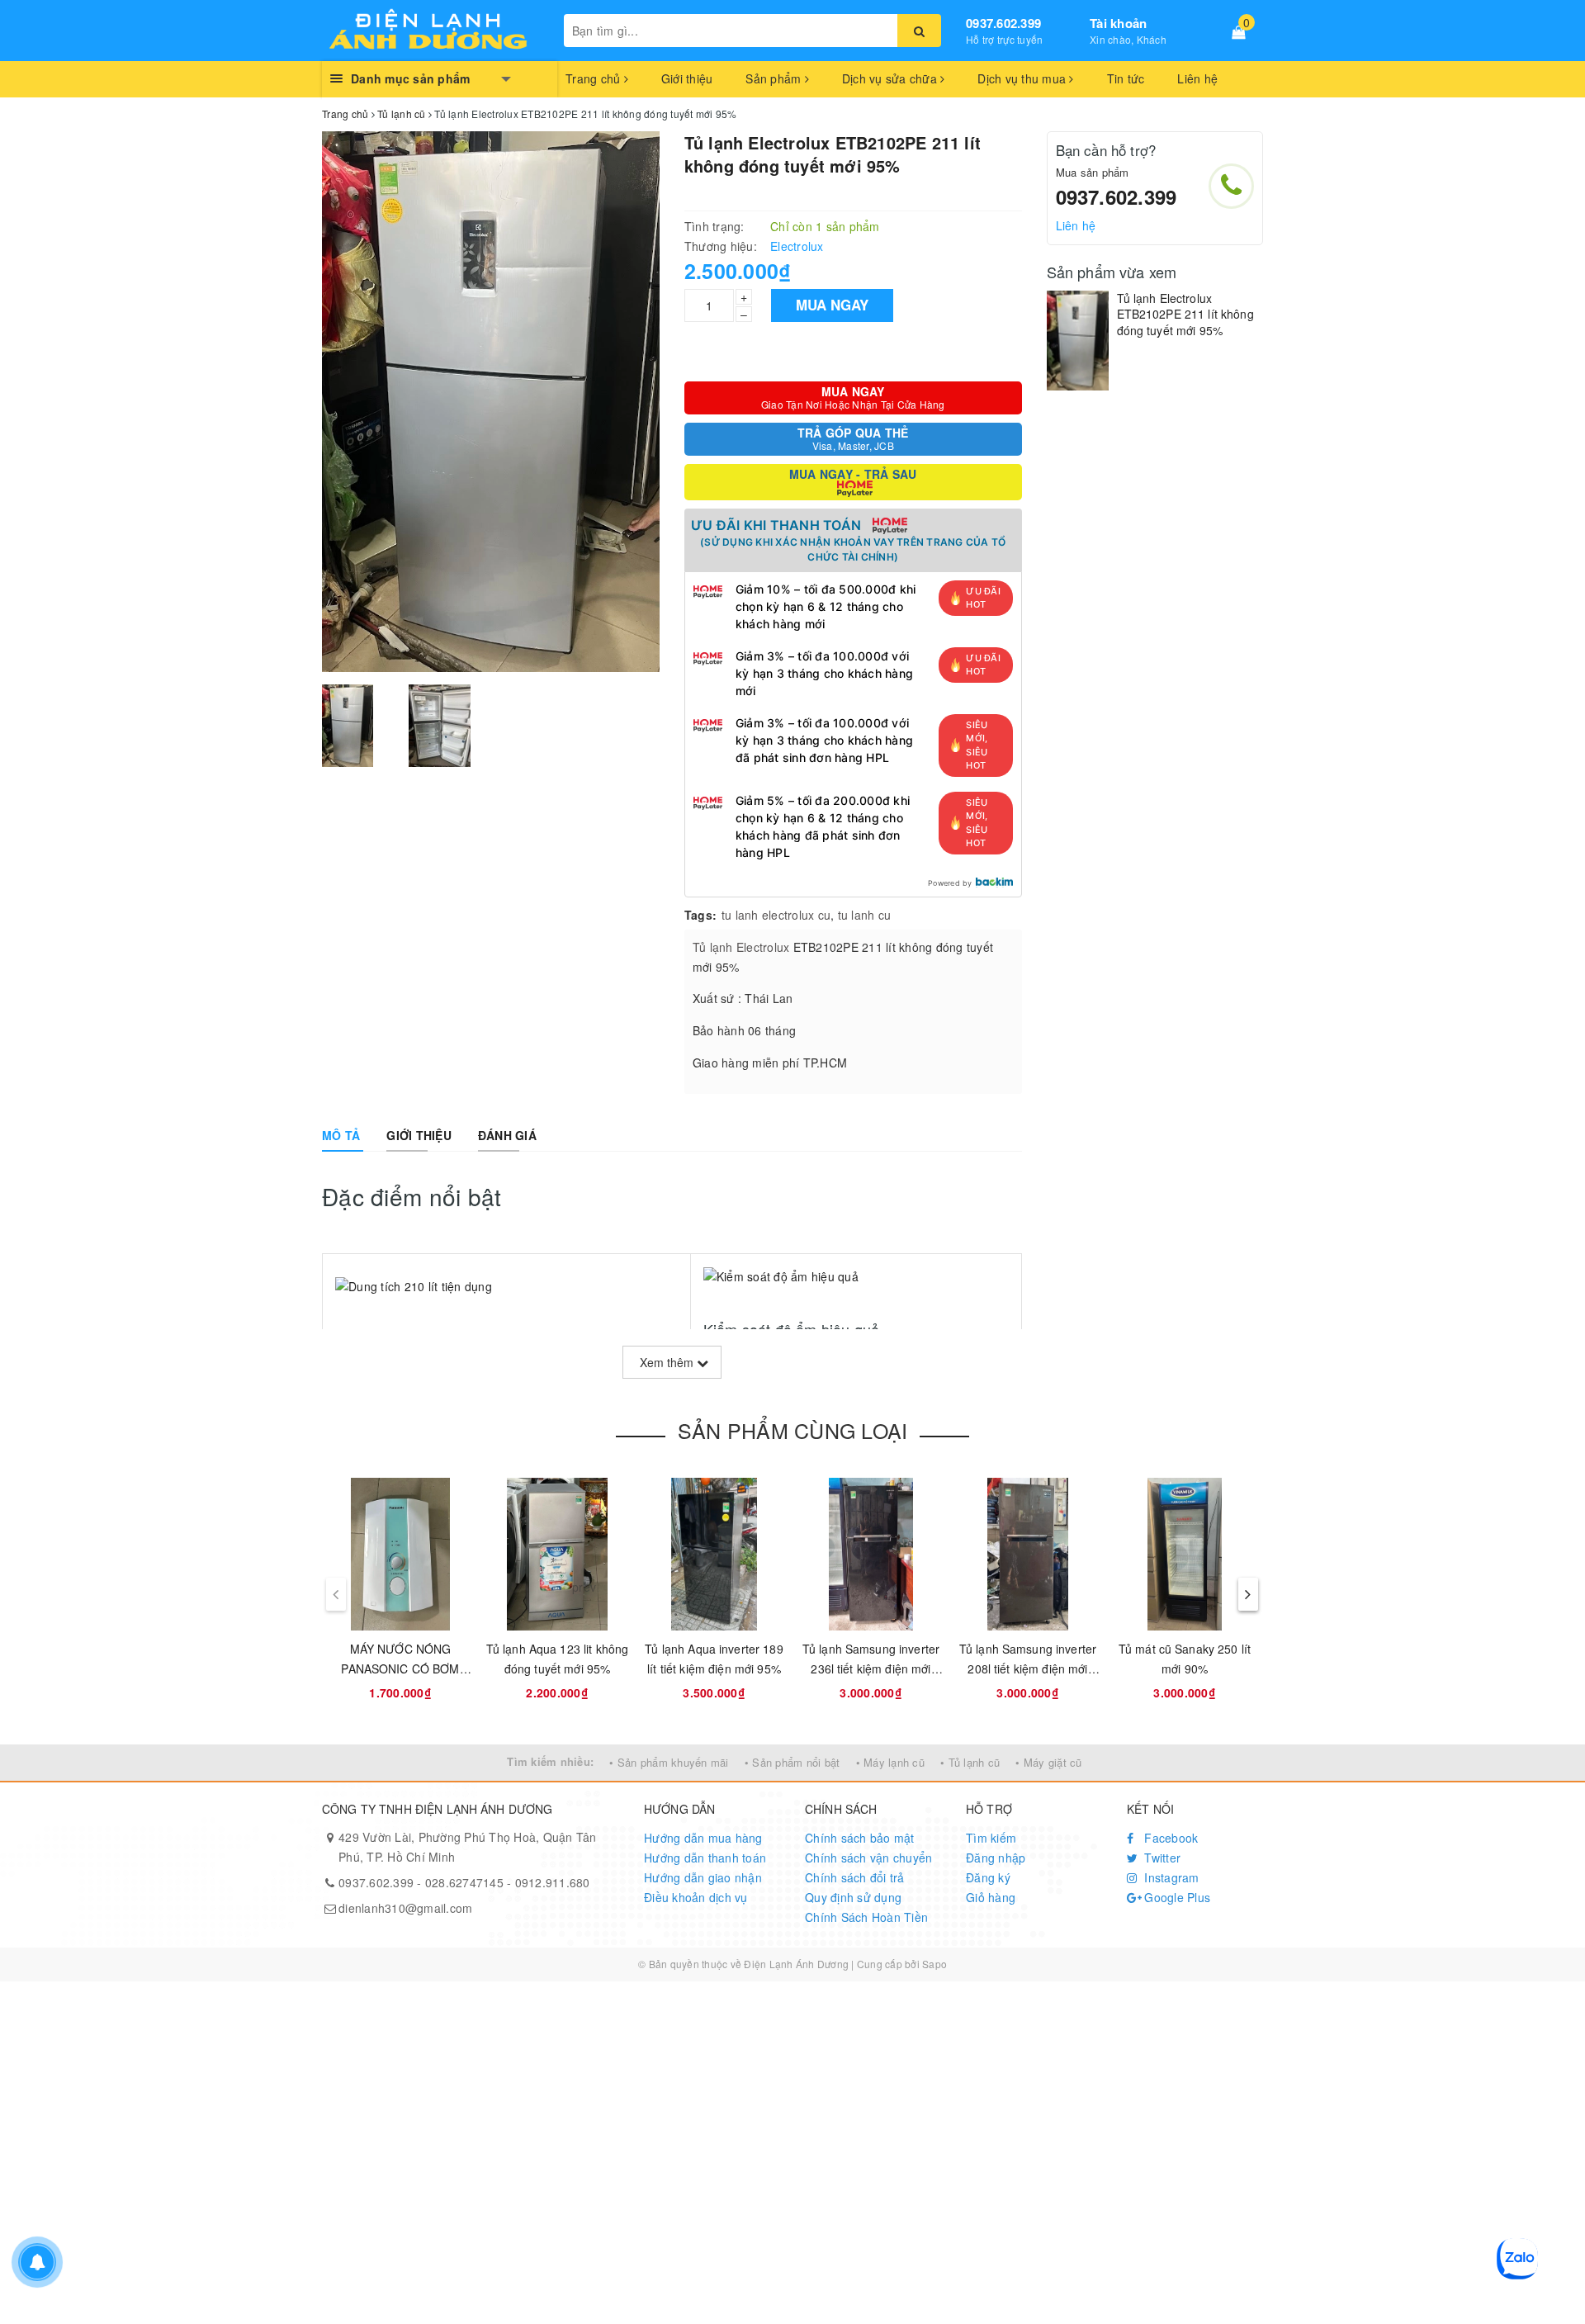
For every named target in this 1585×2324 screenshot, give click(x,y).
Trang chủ (595, 78)
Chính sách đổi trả (855, 1877)
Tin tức (1126, 78)
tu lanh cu (865, 915)
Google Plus (1176, 1897)
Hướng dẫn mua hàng (703, 1838)
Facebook (1169, 1838)
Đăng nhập (996, 1858)
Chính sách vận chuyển (868, 1858)
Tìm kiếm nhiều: (550, 1761)
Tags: (700, 915)
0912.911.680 (553, 1882)
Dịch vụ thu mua (1023, 78)
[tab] (341, 1135)
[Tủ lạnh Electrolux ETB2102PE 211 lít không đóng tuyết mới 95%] (1078, 341)
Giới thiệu (687, 78)
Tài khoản (1118, 23)
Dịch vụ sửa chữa (891, 78)
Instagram (1170, 1877)
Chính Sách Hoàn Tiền (866, 1917)
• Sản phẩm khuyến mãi (669, 1762)
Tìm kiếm (991, 1838)
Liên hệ (1197, 78)
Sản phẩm (775, 78)
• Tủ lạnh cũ (970, 1762)
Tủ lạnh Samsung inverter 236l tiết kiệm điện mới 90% (871, 1668)
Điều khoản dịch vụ (696, 1897)
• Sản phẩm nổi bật (792, 1762)
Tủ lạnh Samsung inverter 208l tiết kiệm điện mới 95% (1028, 1668)
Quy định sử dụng (853, 1897)
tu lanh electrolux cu (776, 915)
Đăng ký (988, 1877)
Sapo (934, 1964)
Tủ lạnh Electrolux (741, 947)
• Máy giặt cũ (1048, 1762)
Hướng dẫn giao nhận (703, 1877)
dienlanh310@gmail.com (405, 1908)
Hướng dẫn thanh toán (705, 1858)
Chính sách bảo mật (860, 1838)
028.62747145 (464, 1882)
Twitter (1161, 1858)
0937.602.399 (1003, 23)
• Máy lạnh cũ (890, 1762)
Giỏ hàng (991, 1897)
